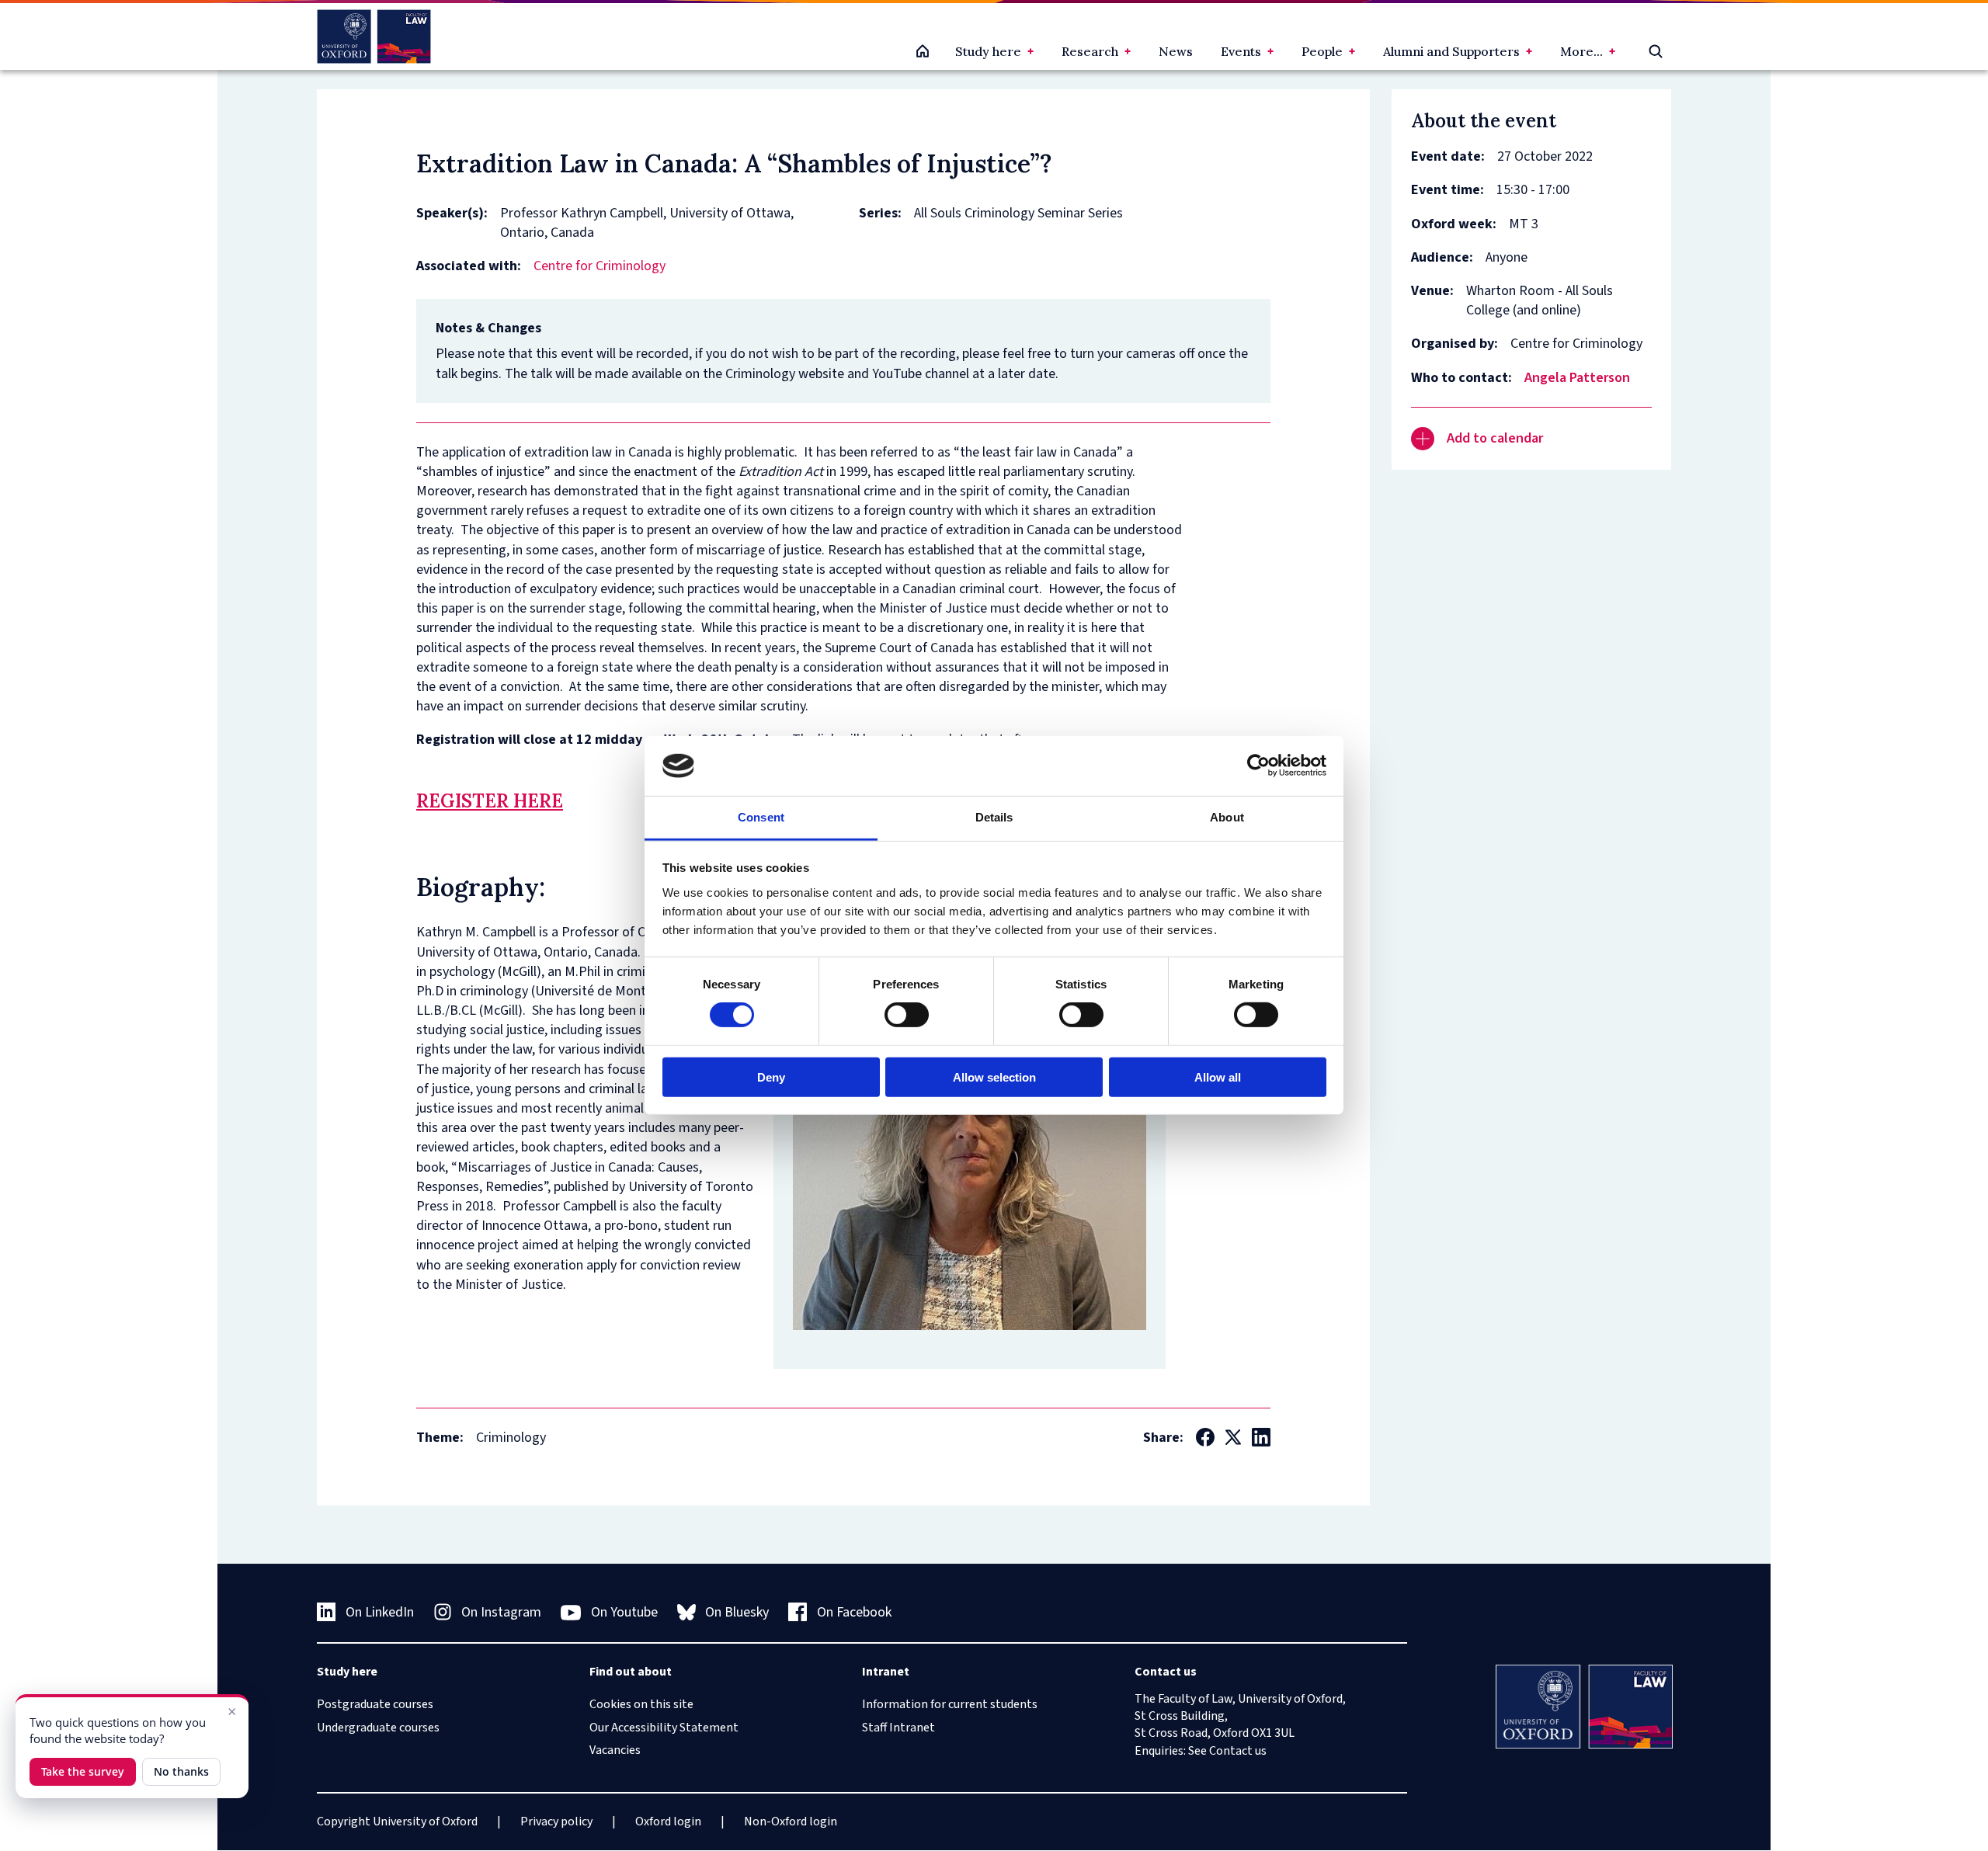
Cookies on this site (641, 1704)
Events (1241, 51)
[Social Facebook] (1205, 1437)
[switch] (907, 1015)
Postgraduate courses (375, 1704)
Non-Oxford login (791, 1821)
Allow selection (994, 1077)
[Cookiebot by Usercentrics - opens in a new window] (1258, 766)
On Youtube (624, 1612)
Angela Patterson (1577, 378)
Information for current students (950, 1704)
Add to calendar (1495, 438)
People (1322, 51)
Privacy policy (556, 1821)
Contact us (1238, 1751)
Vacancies (615, 1750)
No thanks (181, 1771)
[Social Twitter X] (1233, 1437)
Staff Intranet (898, 1728)
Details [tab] (994, 817)
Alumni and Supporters (1451, 51)
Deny (771, 1077)
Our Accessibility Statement (664, 1728)
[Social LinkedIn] (1261, 1437)
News (1176, 51)
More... (1581, 51)
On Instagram (501, 1612)
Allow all (1218, 1077)
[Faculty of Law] (374, 36)
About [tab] (1227, 817)
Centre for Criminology (600, 266)
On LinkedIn (380, 1612)
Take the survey (83, 1771)
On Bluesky (737, 1612)
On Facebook (854, 1612)
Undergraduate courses (378, 1728)
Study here (988, 51)
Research (1090, 51)
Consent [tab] (761, 817)
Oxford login (668, 1821)
